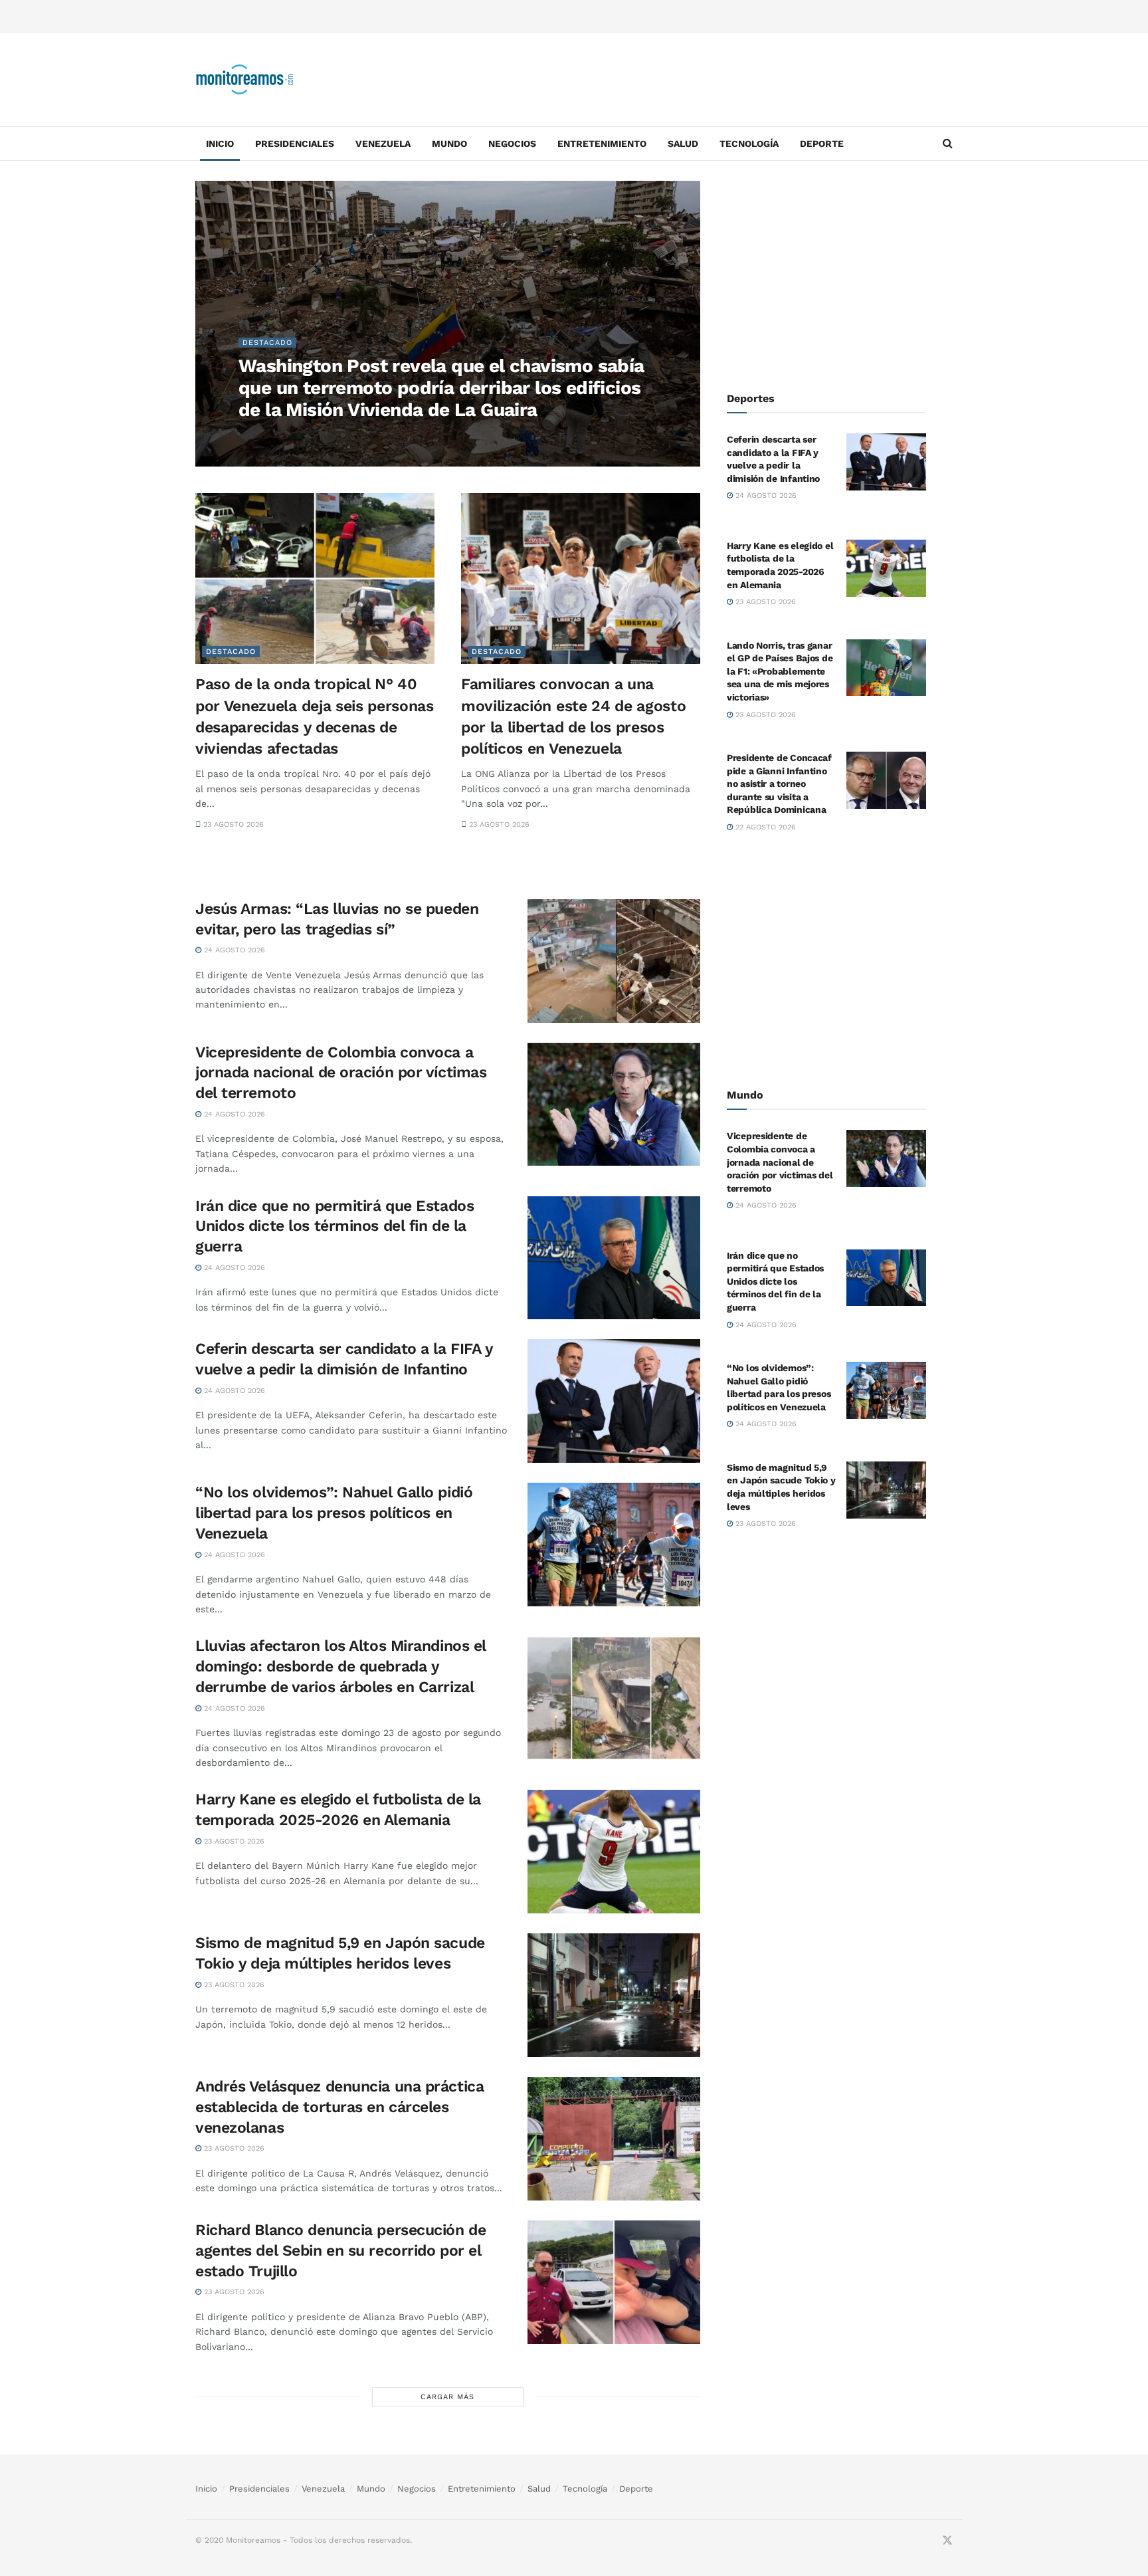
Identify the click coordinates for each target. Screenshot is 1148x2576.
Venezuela (383, 144)
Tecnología (749, 144)
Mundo (449, 144)
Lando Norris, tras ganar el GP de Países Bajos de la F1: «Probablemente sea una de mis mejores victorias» (780, 671)
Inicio (220, 144)
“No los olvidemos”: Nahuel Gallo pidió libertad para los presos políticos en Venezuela (334, 1513)
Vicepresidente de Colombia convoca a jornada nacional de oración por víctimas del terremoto (341, 1073)
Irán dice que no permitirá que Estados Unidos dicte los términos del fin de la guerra (335, 1227)
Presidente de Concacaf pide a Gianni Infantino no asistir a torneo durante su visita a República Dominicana (779, 784)
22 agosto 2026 (764, 827)
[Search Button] (948, 144)
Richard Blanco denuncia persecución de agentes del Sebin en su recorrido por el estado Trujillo (340, 2251)
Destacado (267, 343)
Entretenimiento (602, 144)
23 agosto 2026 (232, 824)
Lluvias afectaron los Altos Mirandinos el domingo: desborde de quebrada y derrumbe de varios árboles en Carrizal (341, 1666)
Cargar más (447, 2397)
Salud (683, 144)
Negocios (512, 144)
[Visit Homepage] (245, 80)
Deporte (822, 144)
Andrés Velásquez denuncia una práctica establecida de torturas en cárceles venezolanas (339, 2107)
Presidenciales (295, 144)
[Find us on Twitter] (947, 2541)
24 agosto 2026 (276, 436)
